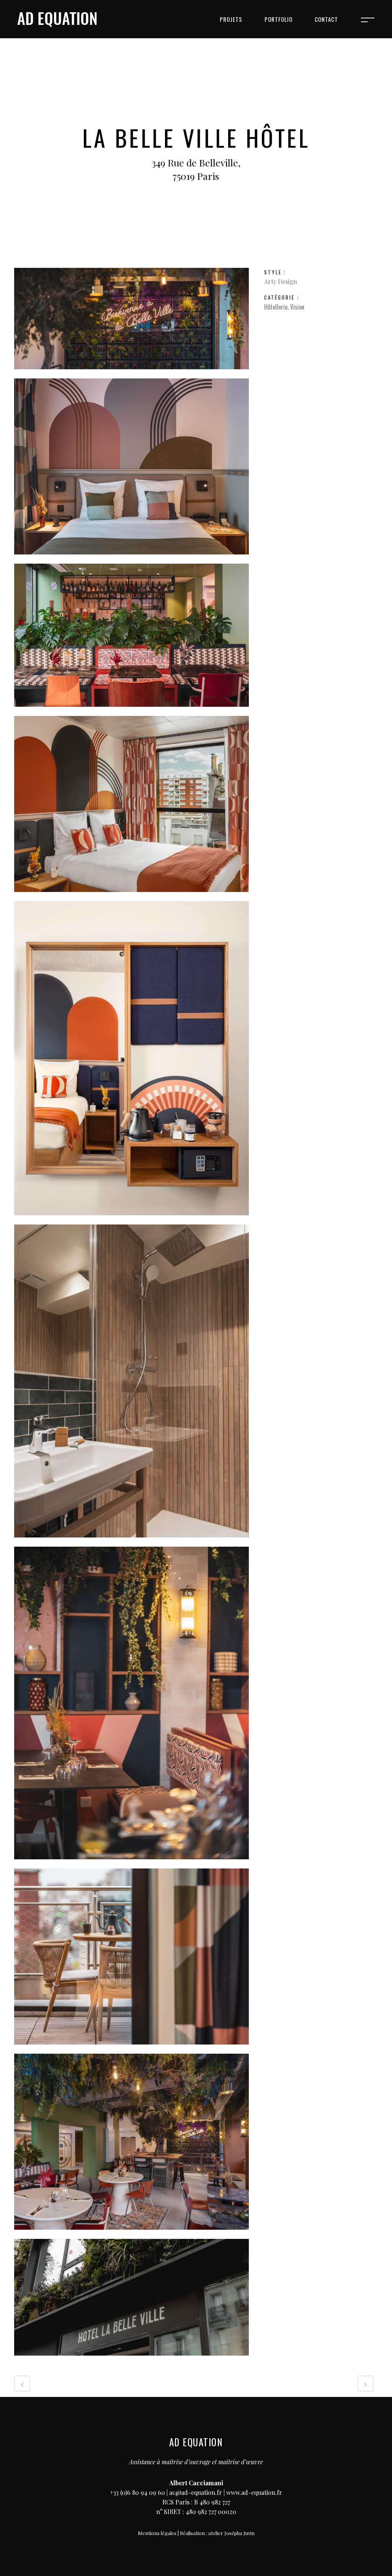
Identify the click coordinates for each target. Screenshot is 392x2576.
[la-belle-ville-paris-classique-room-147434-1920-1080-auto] (131, 896)
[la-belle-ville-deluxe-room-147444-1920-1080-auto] (131, 2049)
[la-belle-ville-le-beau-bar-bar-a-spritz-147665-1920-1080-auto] (131, 711)
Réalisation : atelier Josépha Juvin (217, 2533)
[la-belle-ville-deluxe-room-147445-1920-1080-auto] (131, 1542)
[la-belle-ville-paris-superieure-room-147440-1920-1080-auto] (131, 559)
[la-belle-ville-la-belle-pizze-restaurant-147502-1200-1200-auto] (131, 1864)
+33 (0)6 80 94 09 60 (137, 2492)
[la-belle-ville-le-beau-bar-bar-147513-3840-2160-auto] (131, 2234)
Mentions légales (157, 2533)
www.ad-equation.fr (254, 2492)
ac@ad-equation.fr (196, 2492)
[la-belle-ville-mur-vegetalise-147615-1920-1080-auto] (131, 373)
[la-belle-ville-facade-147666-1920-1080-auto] (131, 2360)
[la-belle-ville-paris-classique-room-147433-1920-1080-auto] (131, 1220)
